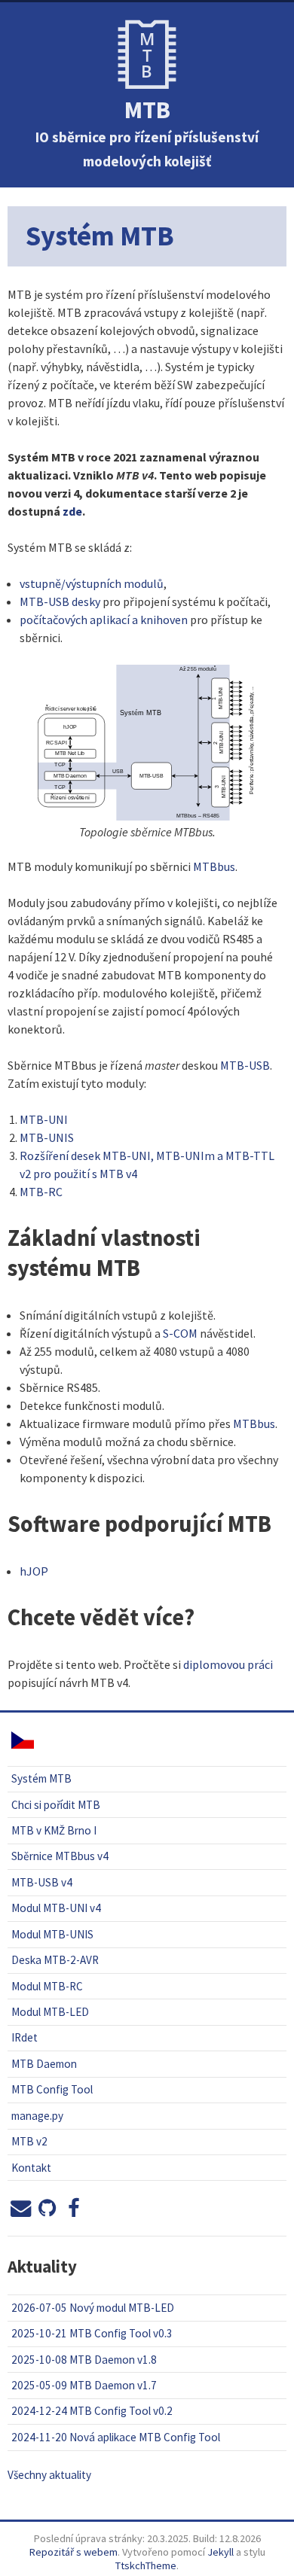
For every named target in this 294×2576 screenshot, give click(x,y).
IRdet (24, 2037)
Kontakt (31, 2168)
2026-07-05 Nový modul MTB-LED (93, 2308)
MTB (147, 110)
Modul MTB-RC (47, 1986)
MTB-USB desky (60, 601)
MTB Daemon (44, 2064)
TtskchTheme (146, 2565)
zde (72, 511)
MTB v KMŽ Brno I (54, 1830)
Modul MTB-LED (50, 2012)
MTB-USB (245, 1065)
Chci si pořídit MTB (56, 1805)
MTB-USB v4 (42, 1882)
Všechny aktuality (49, 2475)
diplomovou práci (228, 1664)
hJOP (34, 1571)
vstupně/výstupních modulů (92, 583)
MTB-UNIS (47, 1137)
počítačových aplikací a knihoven (104, 620)
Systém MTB (41, 1778)
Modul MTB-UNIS (52, 1934)
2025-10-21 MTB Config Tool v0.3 (92, 2333)
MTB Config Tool (52, 2089)
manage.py (37, 2116)
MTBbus (214, 866)
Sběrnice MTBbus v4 (60, 1856)
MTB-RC (41, 1192)
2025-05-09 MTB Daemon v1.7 (84, 2385)
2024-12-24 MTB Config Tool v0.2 (92, 2411)
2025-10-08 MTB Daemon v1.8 (84, 2360)
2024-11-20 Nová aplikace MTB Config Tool (116, 2437)
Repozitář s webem (73, 2552)
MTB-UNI (44, 1119)
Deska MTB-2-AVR (55, 1960)
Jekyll (220, 2552)
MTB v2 (29, 2141)
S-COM (180, 1333)
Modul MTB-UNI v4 (56, 1908)
